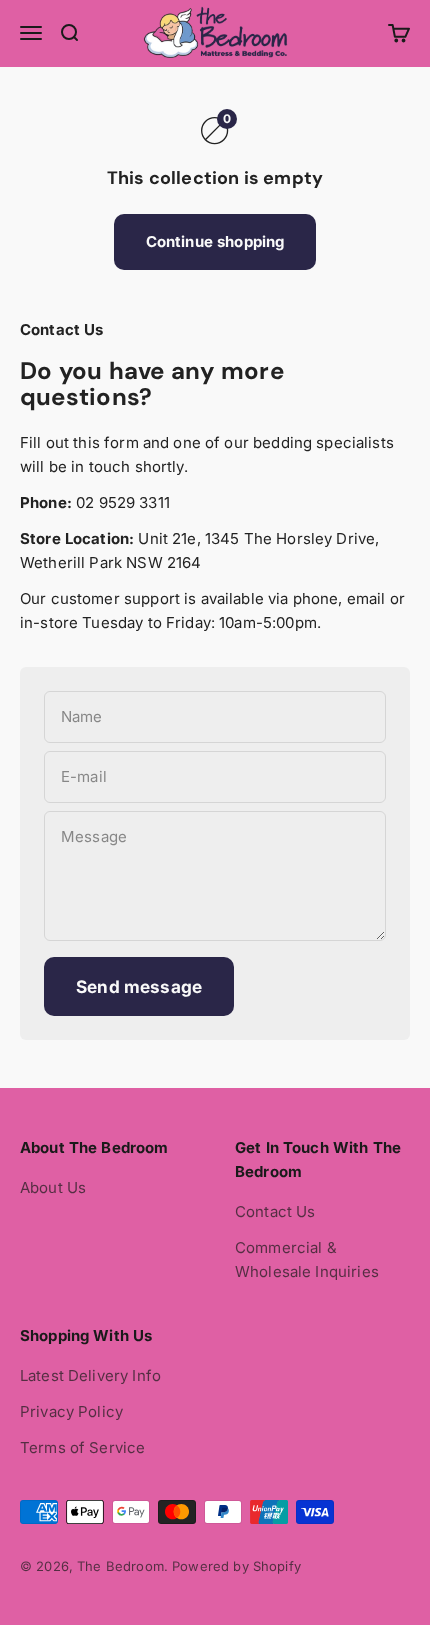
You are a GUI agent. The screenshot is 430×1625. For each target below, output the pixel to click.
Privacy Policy (71, 1411)
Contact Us (275, 1211)
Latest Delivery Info (90, 1375)
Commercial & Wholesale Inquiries (307, 1259)
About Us (53, 1187)
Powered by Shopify (236, 1566)
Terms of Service (82, 1447)
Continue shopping (215, 241)
